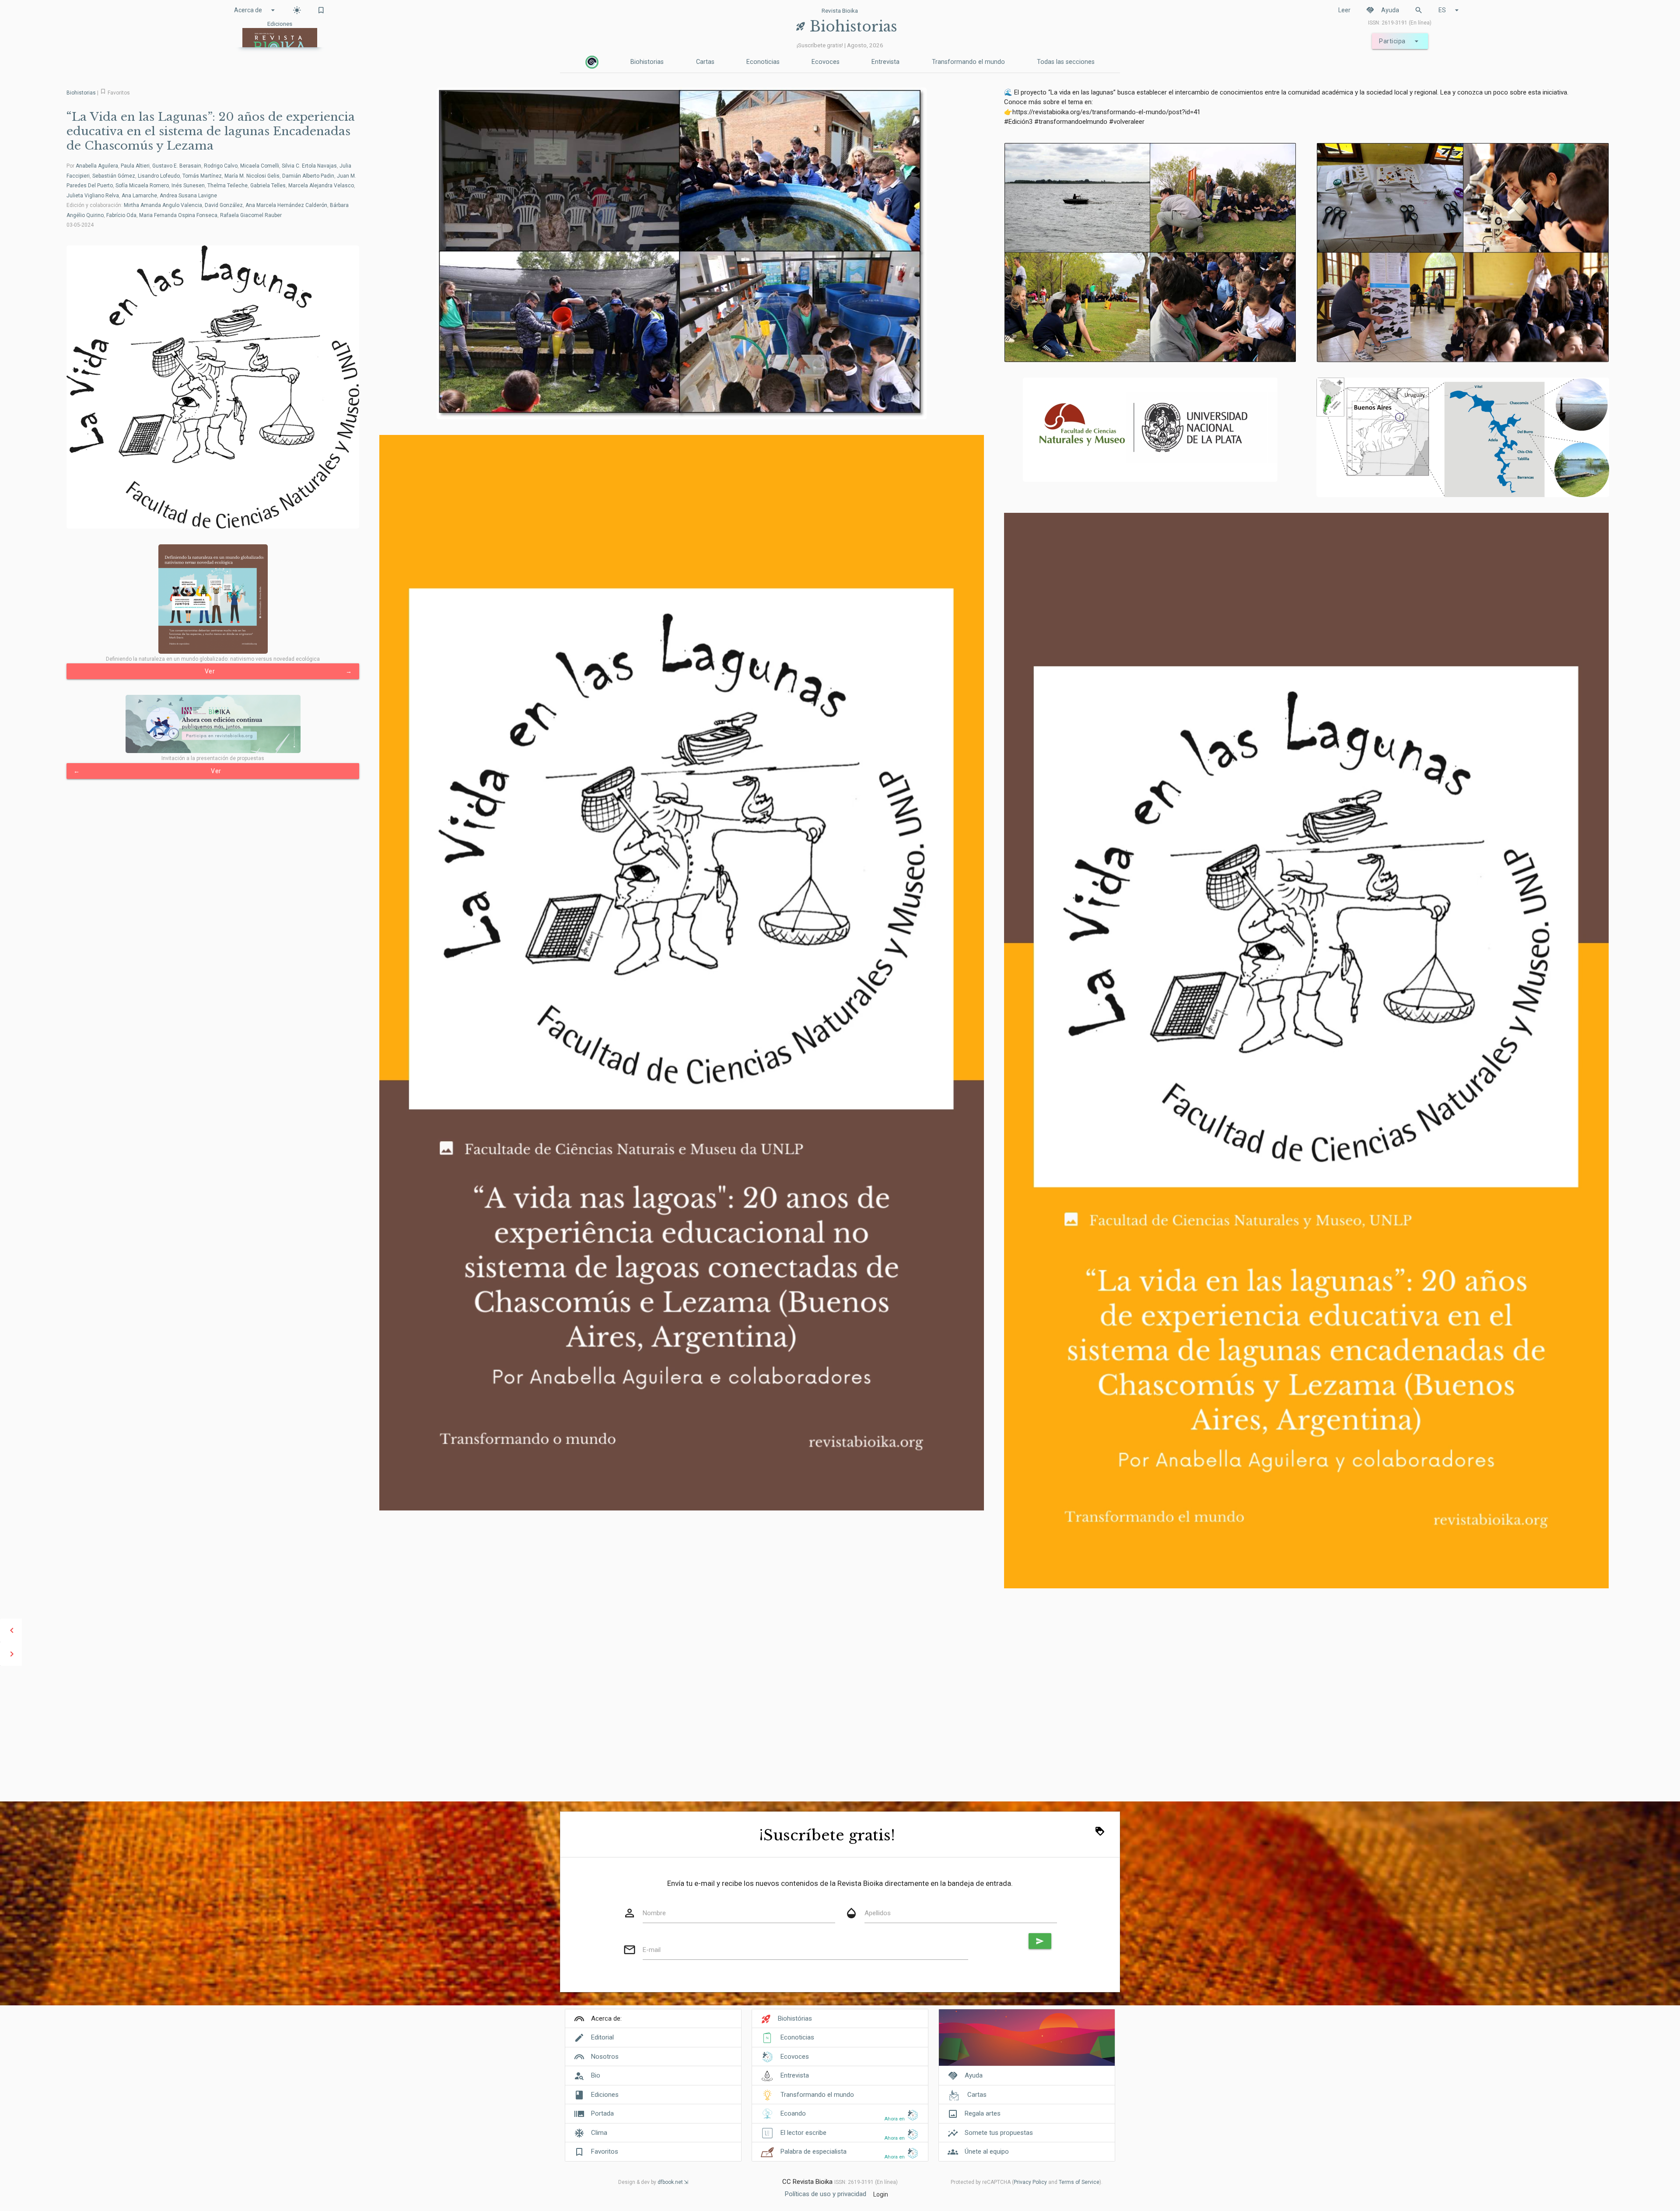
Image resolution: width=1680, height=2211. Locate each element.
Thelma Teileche (227, 186)
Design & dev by (651, 2182)
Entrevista (885, 62)
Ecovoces (826, 62)
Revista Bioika (840, 11)
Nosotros (605, 2057)
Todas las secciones (1066, 62)
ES (1450, 10)
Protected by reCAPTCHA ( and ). (1027, 2182)
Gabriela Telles (268, 186)
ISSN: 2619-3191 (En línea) (1400, 23)
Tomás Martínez (202, 176)
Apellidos (878, 1913)
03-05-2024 (80, 225)
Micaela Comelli (260, 166)
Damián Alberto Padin (308, 176)
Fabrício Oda (121, 215)
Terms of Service (1079, 2182)
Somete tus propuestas (999, 2133)
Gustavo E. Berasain (177, 166)
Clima (599, 2133)
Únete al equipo (987, 2151)
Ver (278, 671)
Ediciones (605, 2095)
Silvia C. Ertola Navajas (309, 166)
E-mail (652, 1950)
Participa (1400, 41)
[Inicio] (592, 62)
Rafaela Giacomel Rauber (251, 215)
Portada (602, 2113)
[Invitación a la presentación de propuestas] (213, 724)
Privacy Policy (1030, 2182)
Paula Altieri (135, 166)
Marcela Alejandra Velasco (321, 186)
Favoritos (605, 2151)
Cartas (705, 62)
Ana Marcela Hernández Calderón (286, 205)
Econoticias (763, 62)
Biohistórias (795, 2018)
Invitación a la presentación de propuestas (213, 758)
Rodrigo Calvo (221, 166)
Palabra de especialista (814, 2151)
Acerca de (256, 10)
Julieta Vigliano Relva (93, 196)
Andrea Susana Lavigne (188, 196)
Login (881, 2194)
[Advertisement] (840, 1734)
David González (224, 205)
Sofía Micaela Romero (142, 186)
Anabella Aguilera (97, 166)
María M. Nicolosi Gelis (252, 176)
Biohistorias (647, 62)
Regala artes (983, 2113)
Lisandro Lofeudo (159, 176)
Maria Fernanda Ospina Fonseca (178, 215)
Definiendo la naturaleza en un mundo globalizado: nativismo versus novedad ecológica (213, 659)
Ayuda (1382, 10)
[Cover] (1027, 2042)
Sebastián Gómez (114, 176)
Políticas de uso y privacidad (826, 2194)
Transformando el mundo (968, 62)
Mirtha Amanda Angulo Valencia (163, 205)
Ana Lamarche (139, 196)
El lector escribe (803, 2133)
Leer (1344, 10)
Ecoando (793, 2113)
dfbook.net (670, 2182)
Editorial (602, 2037)
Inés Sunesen (188, 186)
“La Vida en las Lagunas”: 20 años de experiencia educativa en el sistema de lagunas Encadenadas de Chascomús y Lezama (211, 131)
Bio (596, 2075)
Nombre (654, 1913)
